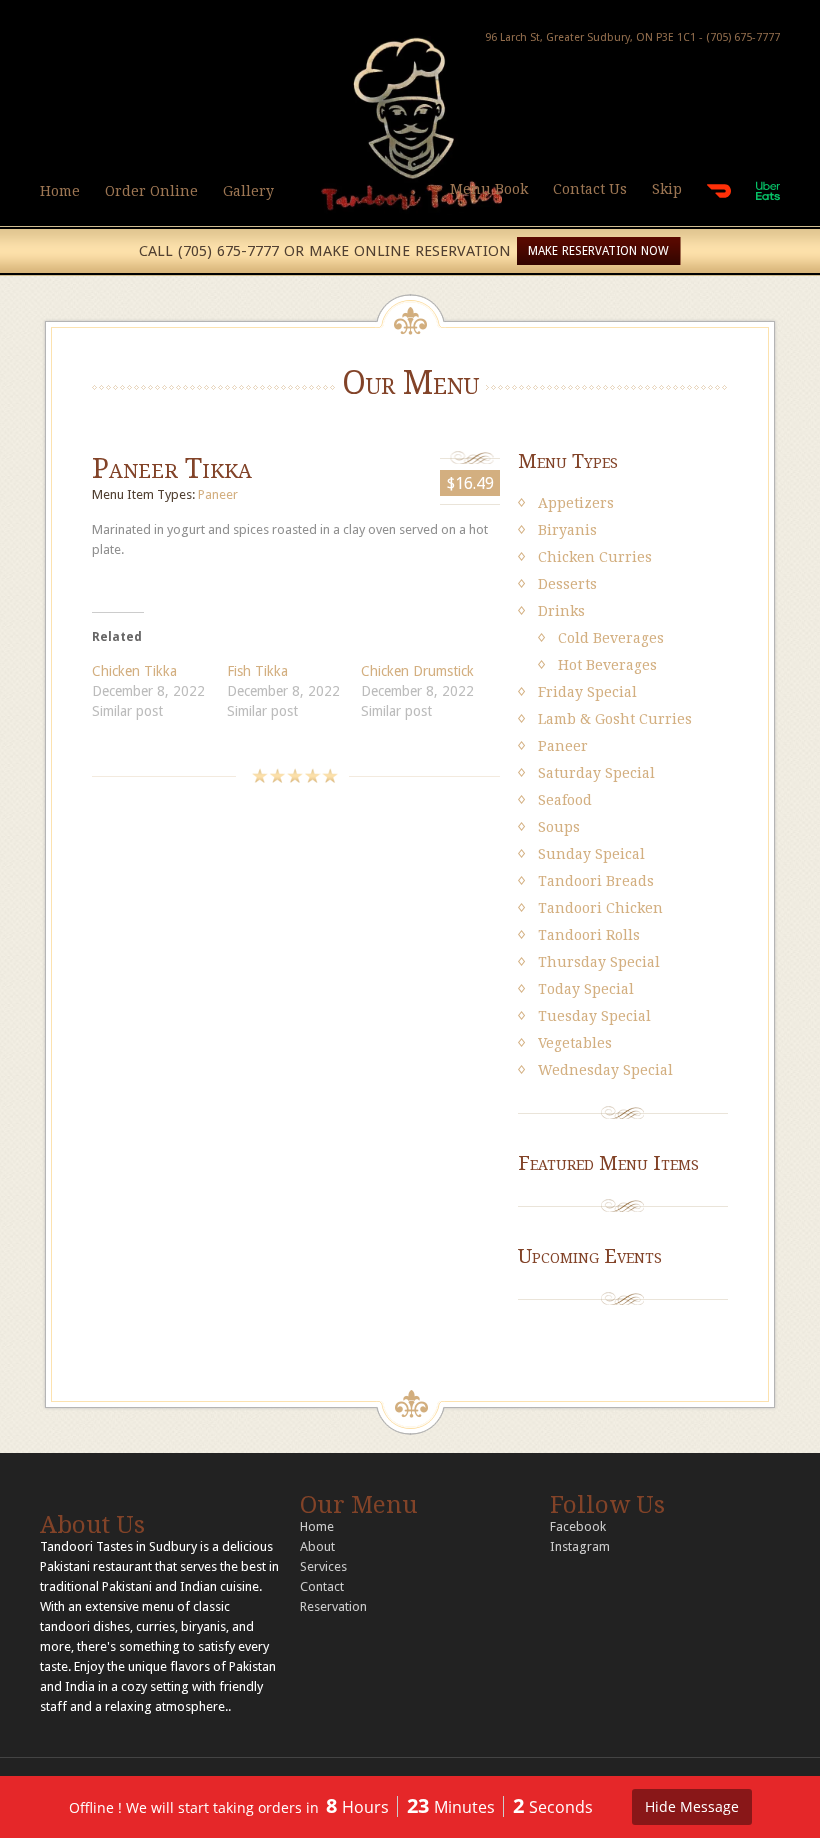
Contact (322, 1586)
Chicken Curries (595, 557)
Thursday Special (599, 962)
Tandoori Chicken (600, 908)
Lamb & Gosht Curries (615, 719)
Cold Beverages (611, 638)
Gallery (248, 191)
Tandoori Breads (596, 881)
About (317, 1546)
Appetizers (576, 503)
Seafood (565, 800)
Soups (559, 827)
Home (60, 191)
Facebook (578, 1526)
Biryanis (567, 530)
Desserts (567, 584)
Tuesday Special (594, 1016)
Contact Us (590, 189)
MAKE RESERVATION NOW (598, 251)
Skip (667, 189)
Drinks (561, 611)
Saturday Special (596, 773)
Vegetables (575, 1043)
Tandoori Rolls (589, 935)
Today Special (586, 989)
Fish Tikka (257, 671)
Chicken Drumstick (417, 671)
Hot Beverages (607, 665)
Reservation (333, 1606)
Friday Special (587, 692)
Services (323, 1566)
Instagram (580, 1546)
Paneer (218, 494)
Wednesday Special (605, 1070)
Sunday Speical (591, 854)
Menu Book (489, 189)
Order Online (151, 191)
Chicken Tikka (134, 671)
